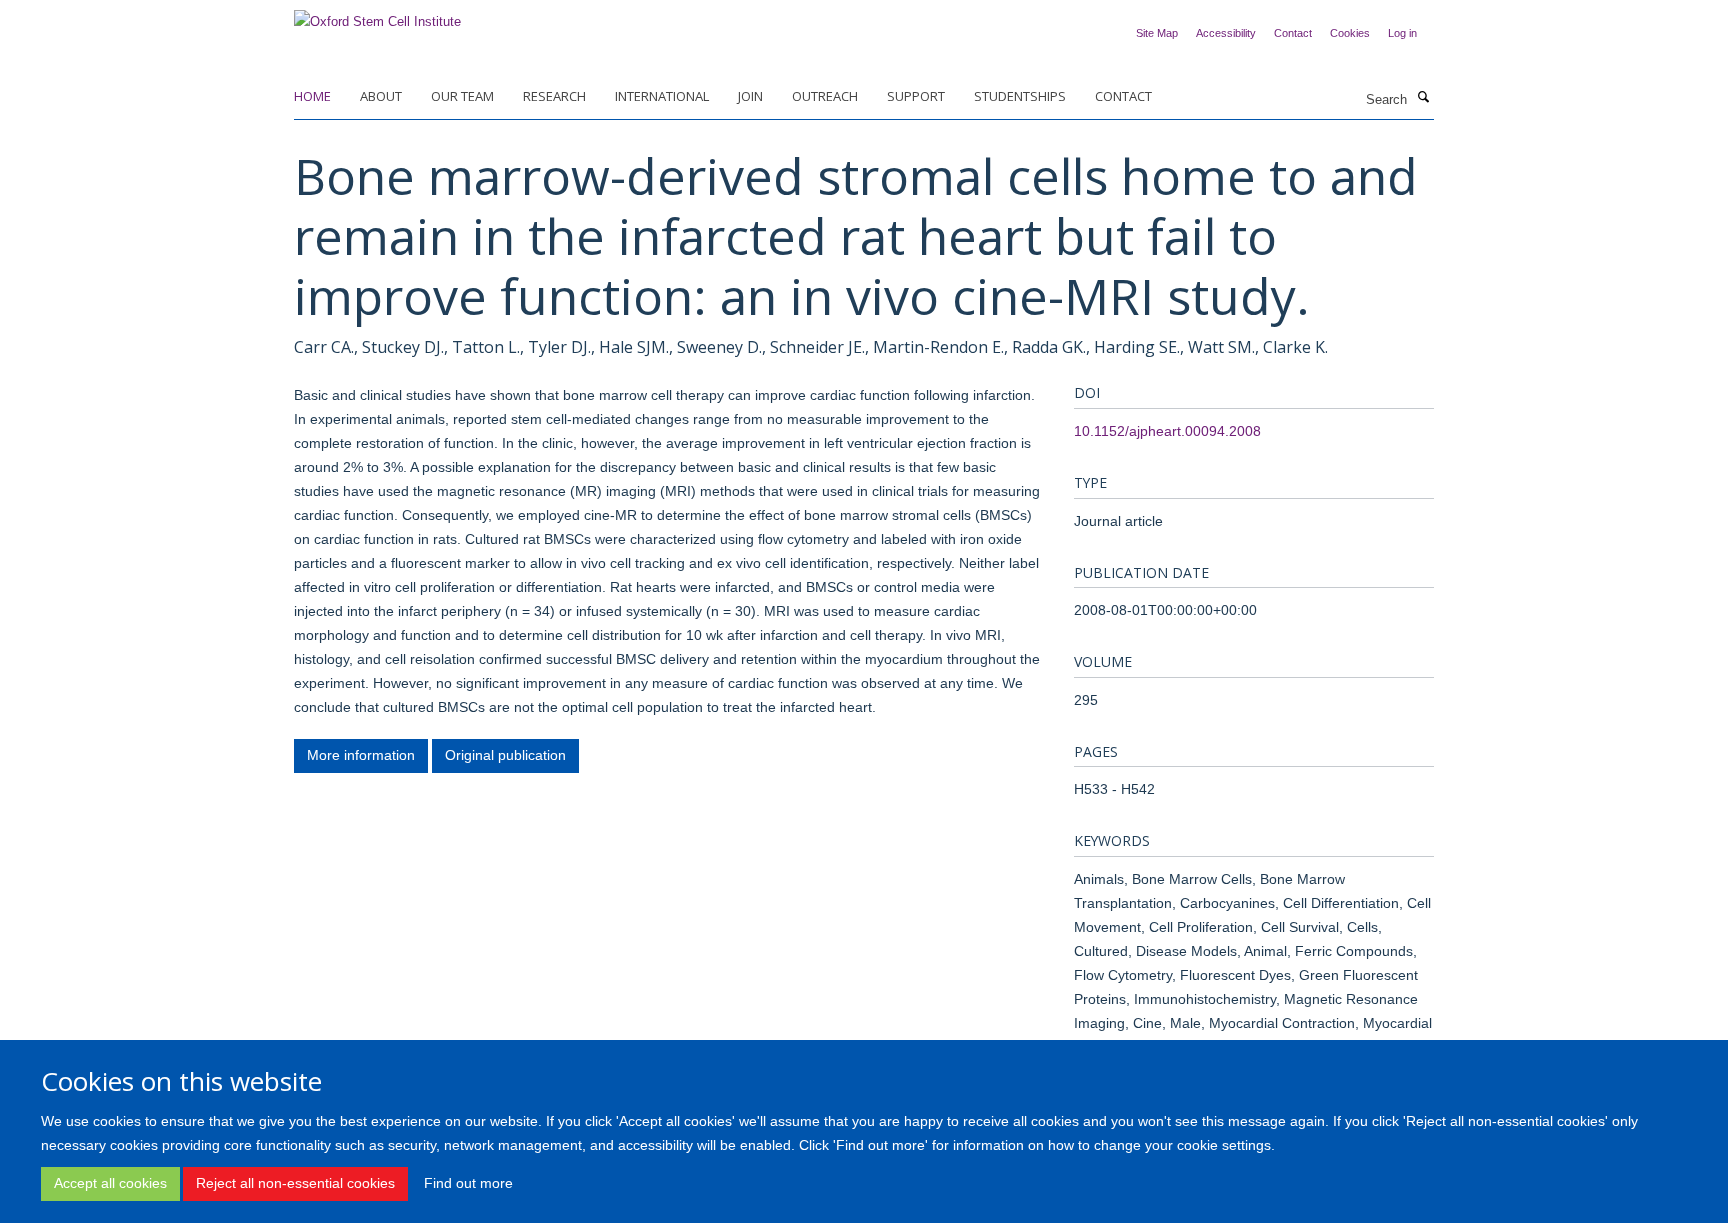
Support (916, 96)
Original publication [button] (505, 755)
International (662, 96)
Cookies (1350, 33)
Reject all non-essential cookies (295, 1183)
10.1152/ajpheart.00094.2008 (1167, 431)
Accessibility (1226, 33)
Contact (1293, 33)
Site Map (1157, 33)
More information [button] (361, 755)
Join (750, 96)
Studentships (1020, 96)
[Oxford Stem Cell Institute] (377, 15)
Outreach (825, 96)
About (381, 96)
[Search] (1423, 98)
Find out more (468, 1183)
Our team (462, 96)
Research (554, 96)
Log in (1402, 33)
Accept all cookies (110, 1183)
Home (312, 96)
